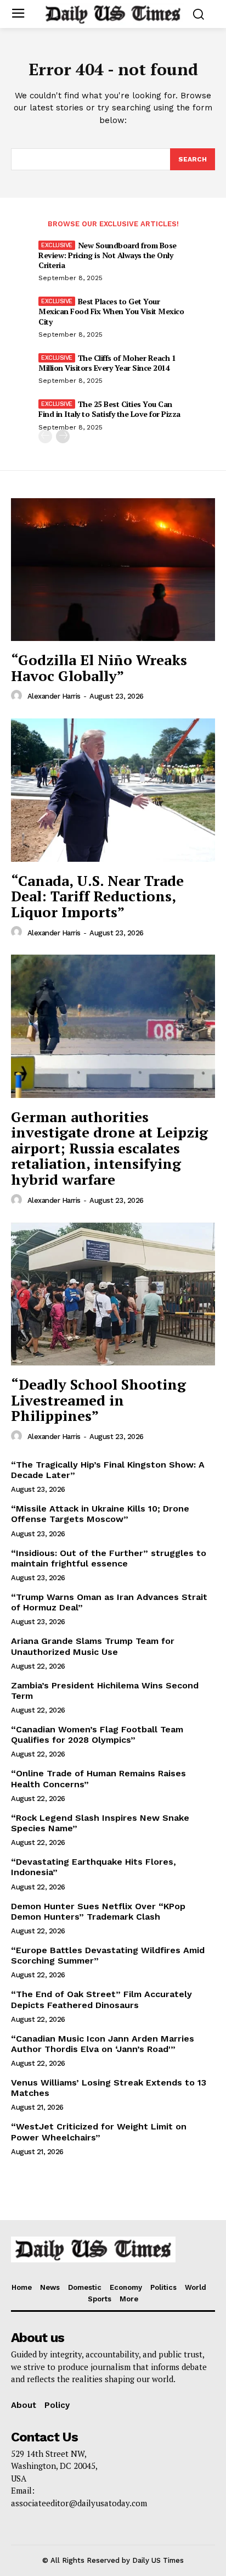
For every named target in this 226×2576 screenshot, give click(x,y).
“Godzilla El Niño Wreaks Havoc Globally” (99, 668)
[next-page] (63, 436)
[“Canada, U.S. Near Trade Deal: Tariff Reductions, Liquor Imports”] (113, 790)
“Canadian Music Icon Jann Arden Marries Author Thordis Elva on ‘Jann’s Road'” (103, 2044)
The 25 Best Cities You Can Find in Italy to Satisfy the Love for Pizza (109, 409)
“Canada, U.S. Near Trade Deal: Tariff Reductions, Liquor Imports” (97, 896)
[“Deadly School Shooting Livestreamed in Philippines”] (113, 1294)
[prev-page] (45, 436)
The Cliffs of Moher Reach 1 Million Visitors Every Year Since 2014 (107, 363)
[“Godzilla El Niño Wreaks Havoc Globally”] (113, 570)
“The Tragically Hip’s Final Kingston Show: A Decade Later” (108, 1470)
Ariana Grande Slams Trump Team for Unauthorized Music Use (93, 1646)
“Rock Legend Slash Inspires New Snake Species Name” (100, 1823)
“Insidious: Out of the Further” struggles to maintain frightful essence (109, 1558)
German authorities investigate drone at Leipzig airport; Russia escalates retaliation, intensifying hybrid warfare (109, 1148)
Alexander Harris (54, 696)
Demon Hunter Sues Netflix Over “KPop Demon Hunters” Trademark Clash (98, 1911)
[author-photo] (18, 696)
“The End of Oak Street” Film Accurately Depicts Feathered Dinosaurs (101, 1999)
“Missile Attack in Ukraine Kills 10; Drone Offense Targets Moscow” (100, 1514)
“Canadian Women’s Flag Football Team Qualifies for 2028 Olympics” (97, 1735)
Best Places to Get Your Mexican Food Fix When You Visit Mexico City (111, 311)
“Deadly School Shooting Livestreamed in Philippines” (98, 1400)
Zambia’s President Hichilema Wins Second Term (105, 1691)
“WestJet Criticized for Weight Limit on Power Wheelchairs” (99, 2132)
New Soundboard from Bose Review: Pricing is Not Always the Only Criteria (108, 255)
